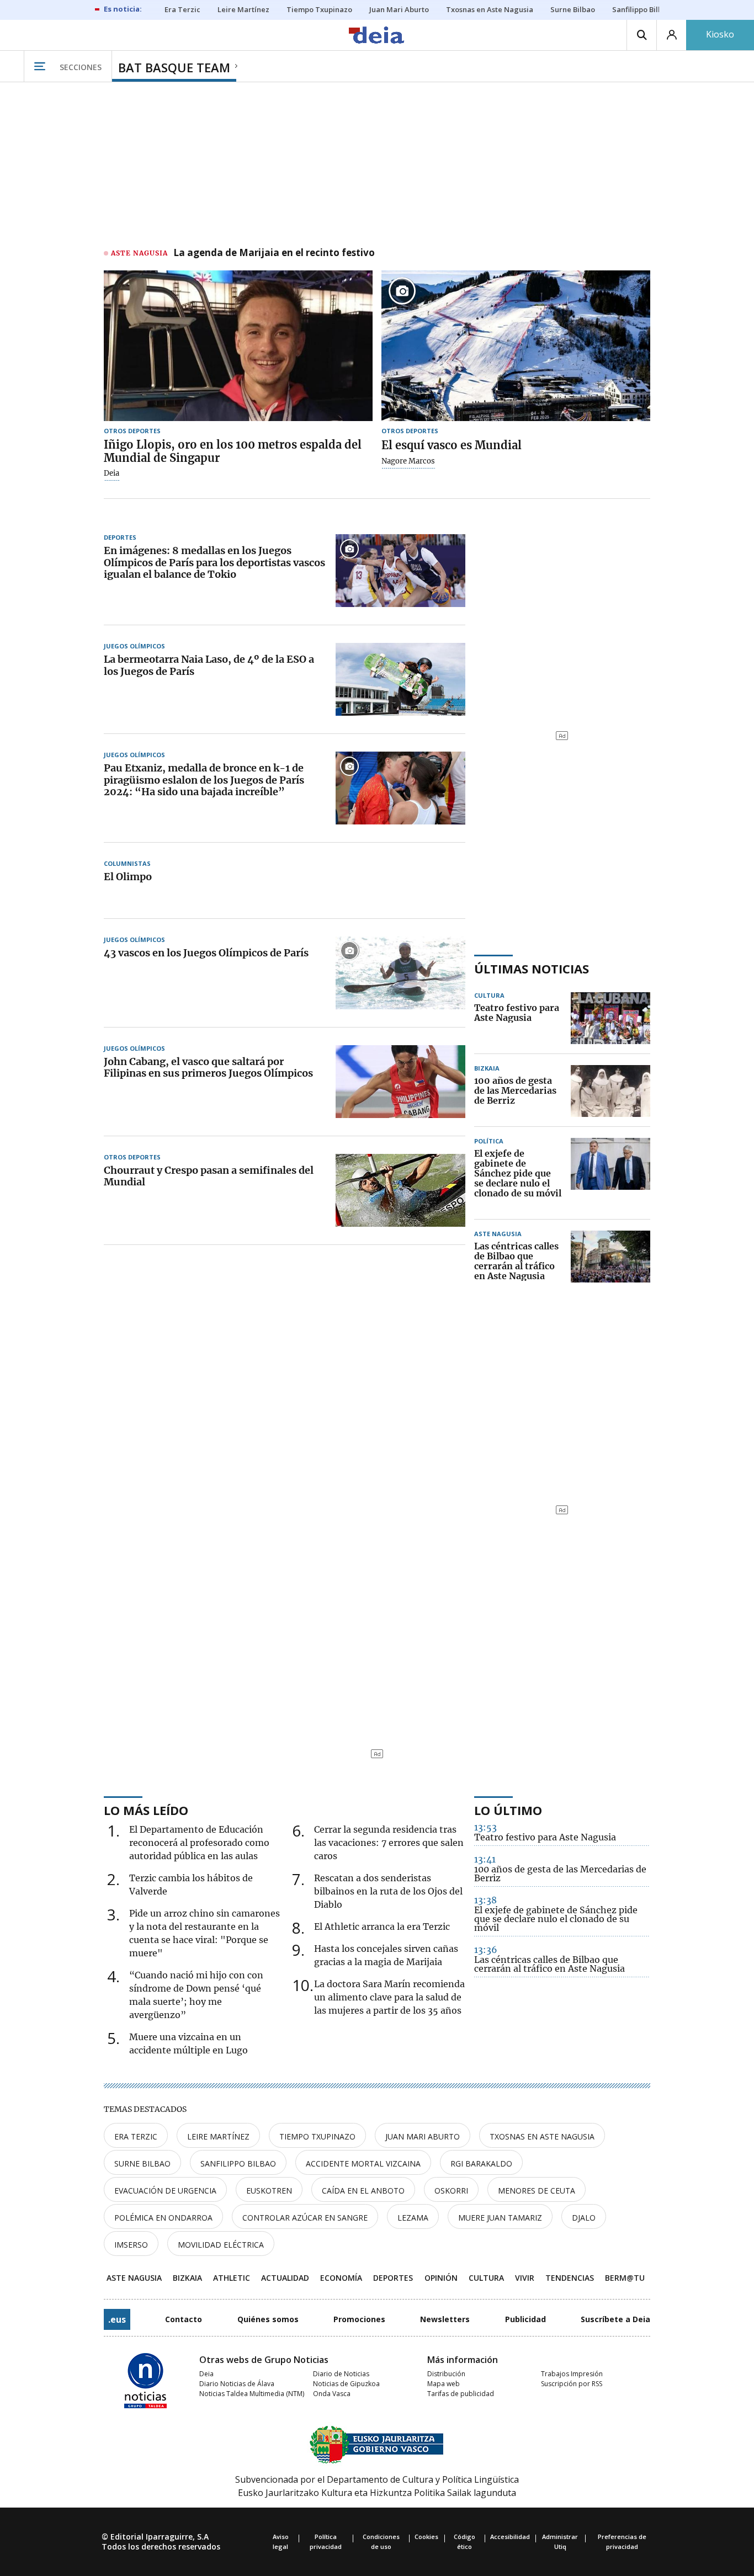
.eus (117, 2319)
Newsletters (445, 2319)
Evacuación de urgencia (165, 2191)
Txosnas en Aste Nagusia (542, 2136)
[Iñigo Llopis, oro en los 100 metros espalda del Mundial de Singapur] (238, 346)
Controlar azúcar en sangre (305, 2218)
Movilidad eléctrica (221, 2245)
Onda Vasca (332, 2394)
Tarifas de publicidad (461, 2394)
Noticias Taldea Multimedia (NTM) (252, 2394)
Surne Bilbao (142, 2163)
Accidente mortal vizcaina (363, 2163)
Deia (111, 473)
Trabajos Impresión (572, 2374)
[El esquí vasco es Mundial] (516, 346)
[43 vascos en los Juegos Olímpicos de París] (400, 973)
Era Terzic (136, 2136)
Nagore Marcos (408, 461)
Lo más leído (146, 1810)
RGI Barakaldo (481, 2163)
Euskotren (269, 2191)
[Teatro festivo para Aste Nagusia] (610, 1018)
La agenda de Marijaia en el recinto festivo (274, 253)
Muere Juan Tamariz (500, 2218)
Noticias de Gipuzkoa (346, 2384)
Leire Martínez (218, 2136)
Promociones (359, 2319)
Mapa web (444, 2384)
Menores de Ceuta (537, 2191)
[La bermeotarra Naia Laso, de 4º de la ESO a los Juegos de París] (400, 679)
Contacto (184, 2319)
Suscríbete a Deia (615, 2319)
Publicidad (525, 2319)
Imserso (131, 2245)
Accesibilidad (510, 2537)
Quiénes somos (268, 2319)
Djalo (584, 2218)
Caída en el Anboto (363, 2191)
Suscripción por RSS (572, 2384)
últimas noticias (532, 968)
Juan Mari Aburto (423, 2136)
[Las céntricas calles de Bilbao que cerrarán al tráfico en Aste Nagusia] (610, 1262)
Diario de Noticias (341, 2374)
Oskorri (451, 2191)
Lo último (508, 1810)
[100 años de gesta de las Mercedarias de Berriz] (610, 1091)
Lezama (413, 2218)
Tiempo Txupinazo (317, 2136)
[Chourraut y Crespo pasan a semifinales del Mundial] (400, 1190)
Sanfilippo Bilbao (238, 2163)
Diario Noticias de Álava (237, 2384)
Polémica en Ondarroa (163, 2218)
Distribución (446, 2374)
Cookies (426, 2537)
